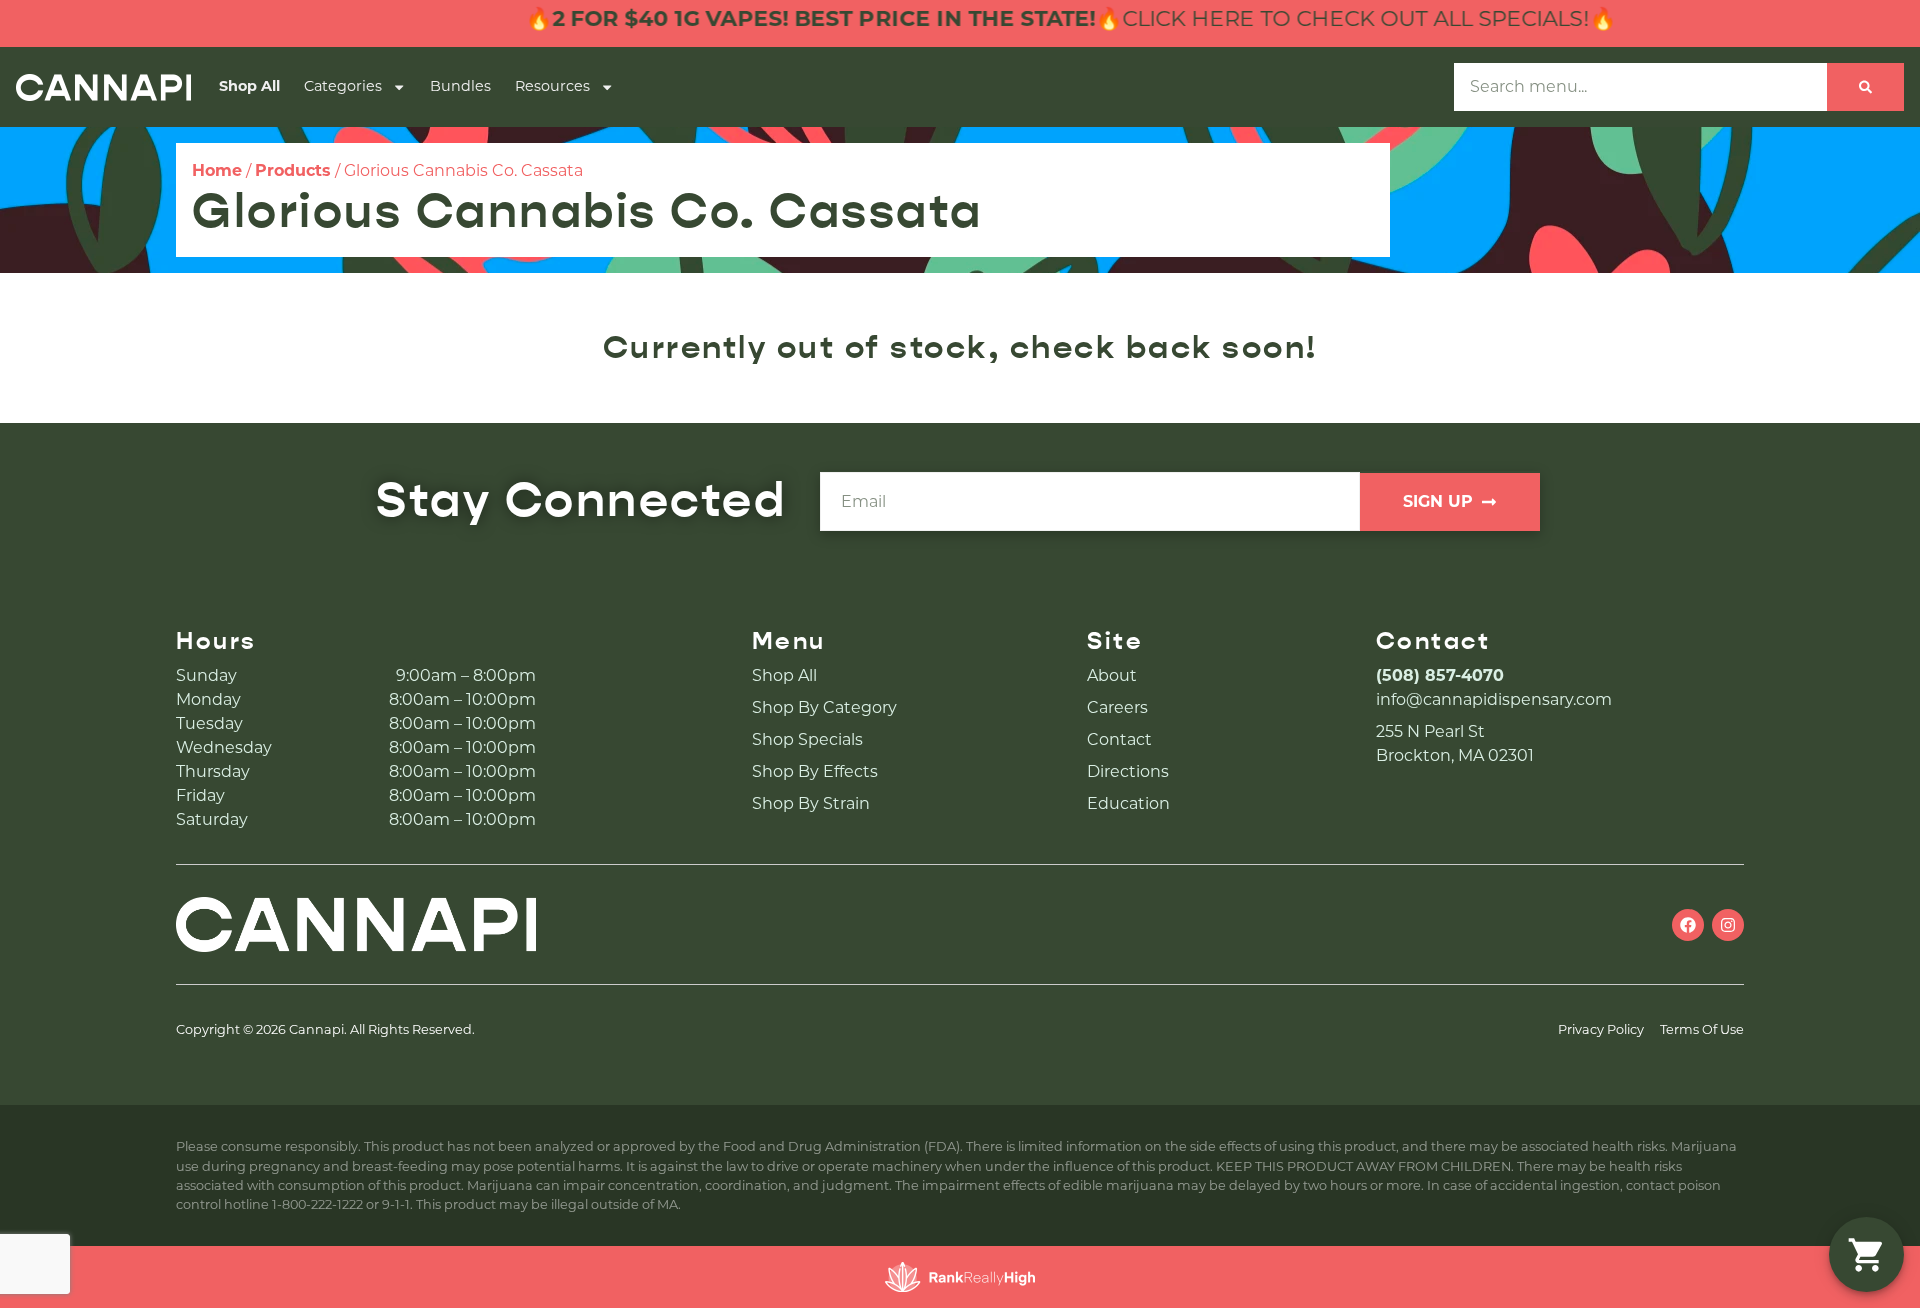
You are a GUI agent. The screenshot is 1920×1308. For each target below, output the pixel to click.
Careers (1117, 707)
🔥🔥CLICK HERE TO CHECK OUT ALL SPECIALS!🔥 (1032, 18)
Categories (343, 86)
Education (1128, 803)
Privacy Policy (1601, 1029)
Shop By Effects (815, 771)
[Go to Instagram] (1728, 925)
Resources (552, 86)
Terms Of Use (1702, 1029)
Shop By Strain (811, 803)
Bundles (460, 86)
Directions (1128, 771)
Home (217, 170)
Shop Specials (807, 739)
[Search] (1865, 87)
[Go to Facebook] (1688, 925)
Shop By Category (824, 707)
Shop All (249, 86)
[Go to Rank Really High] (960, 1277)
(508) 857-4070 (1440, 675)
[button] (1866, 1254)
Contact (1119, 739)
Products (293, 170)
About (1112, 675)
